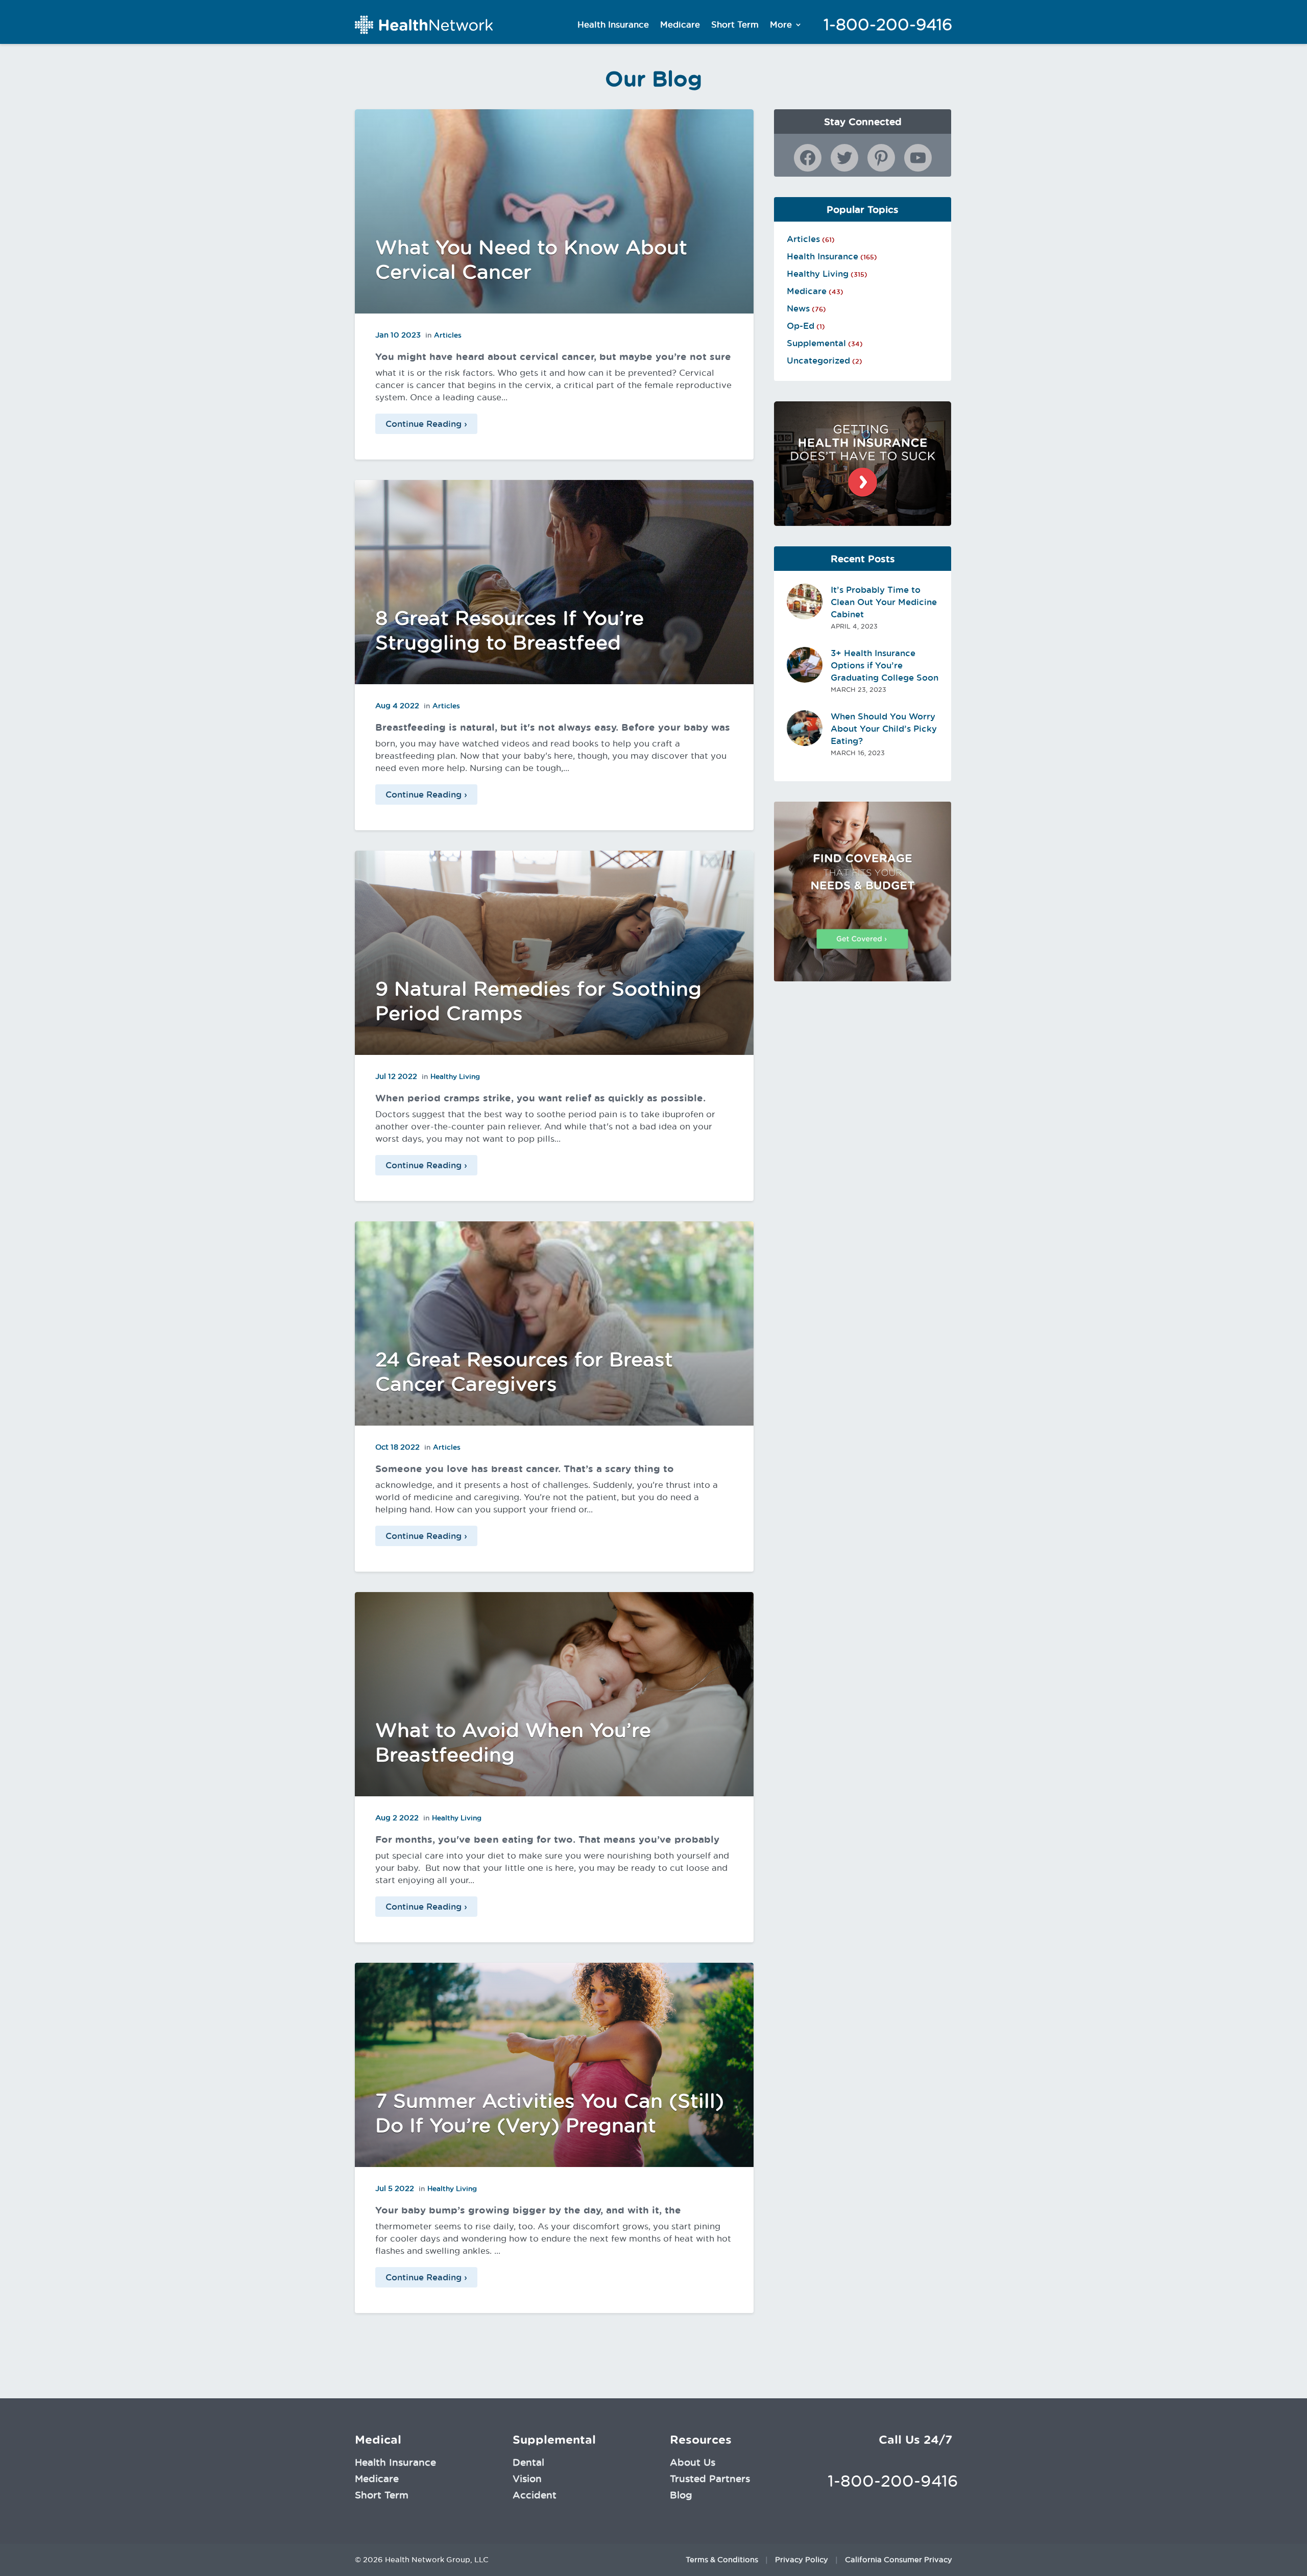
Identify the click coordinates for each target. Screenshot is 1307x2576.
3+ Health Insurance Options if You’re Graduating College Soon (885, 665)
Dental (528, 2462)
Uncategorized (818, 360)
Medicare (680, 25)
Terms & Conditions (722, 2560)
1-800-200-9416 (888, 25)
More (781, 25)
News (798, 308)
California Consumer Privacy (899, 2560)
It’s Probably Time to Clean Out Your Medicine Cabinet (884, 602)
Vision (527, 2478)
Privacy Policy (802, 2560)
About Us (693, 2462)
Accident (535, 2495)
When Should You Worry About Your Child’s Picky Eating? (884, 729)
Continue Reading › (426, 424)
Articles (448, 335)
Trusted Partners (710, 2478)
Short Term (735, 25)
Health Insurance (613, 25)
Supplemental (816, 343)
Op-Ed (801, 326)
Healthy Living (455, 1076)
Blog (681, 2495)
